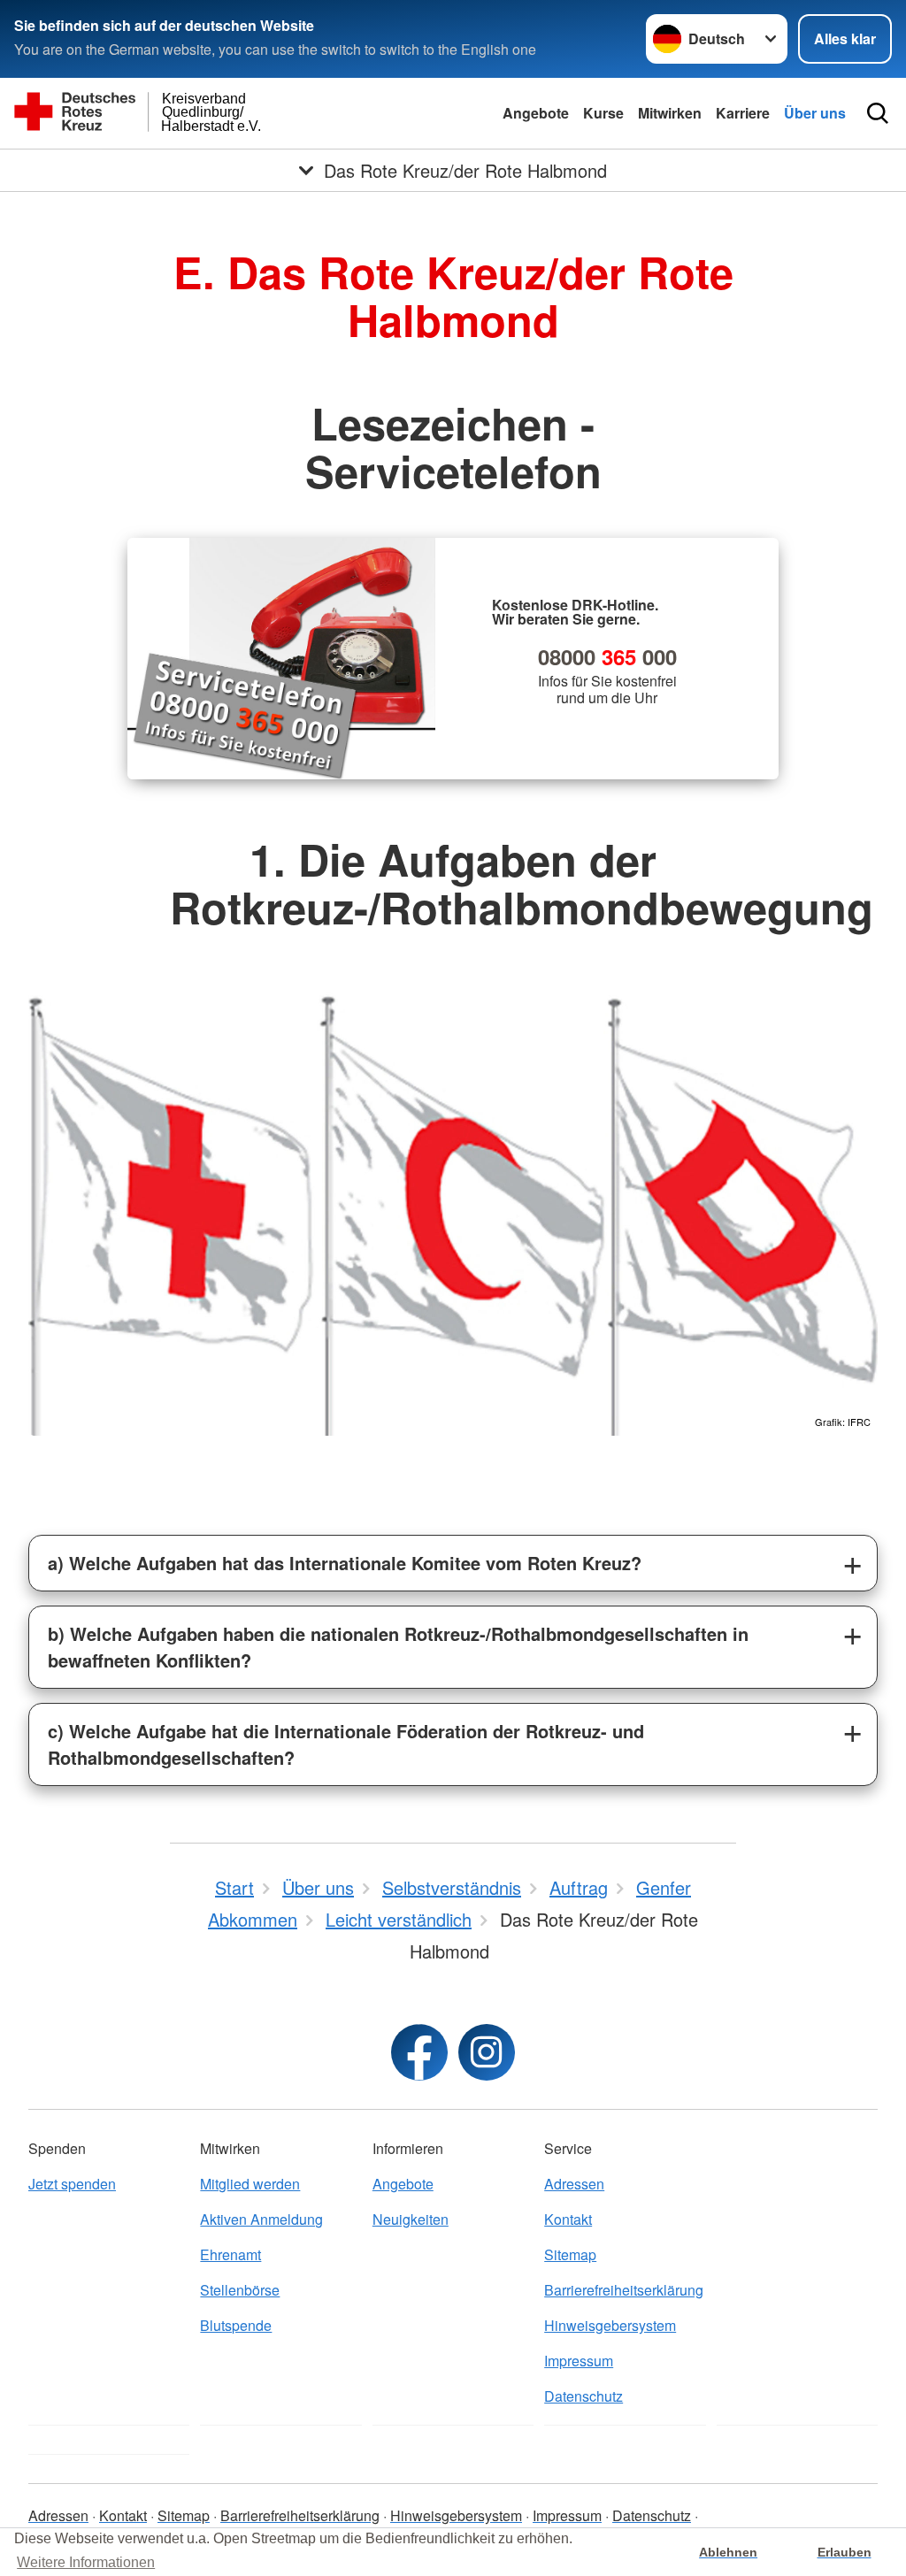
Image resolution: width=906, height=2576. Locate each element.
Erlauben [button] (845, 2552)
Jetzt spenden (72, 2184)
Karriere (743, 113)
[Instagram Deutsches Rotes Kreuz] (487, 2052)
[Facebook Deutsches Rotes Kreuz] (419, 2052)
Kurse (603, 113)
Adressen (574, 2184)
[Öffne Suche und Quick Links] (878, 113)
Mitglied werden (250, 2184)
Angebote (536, 113)
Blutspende (236, 2325)
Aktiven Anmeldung (261, 2219)
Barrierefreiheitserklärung (624, 2290)
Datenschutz (584, 2396)
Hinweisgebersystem (610, 2325)
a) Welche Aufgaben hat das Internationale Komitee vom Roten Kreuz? (345, 1563)
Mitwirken (670, 113)
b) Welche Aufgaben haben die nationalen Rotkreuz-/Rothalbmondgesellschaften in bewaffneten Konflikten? (398, 1647)
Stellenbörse (240, 2290)
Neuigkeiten (411, 2219)
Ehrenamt (230, 2254)
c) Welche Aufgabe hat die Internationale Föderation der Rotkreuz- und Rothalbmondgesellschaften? (346, 1744)
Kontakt (568, 2219)
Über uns (815, 113)
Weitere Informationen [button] (86, 2562)
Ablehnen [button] (728, 2552)
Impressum (579, 2361)
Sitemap (570, 2254)
